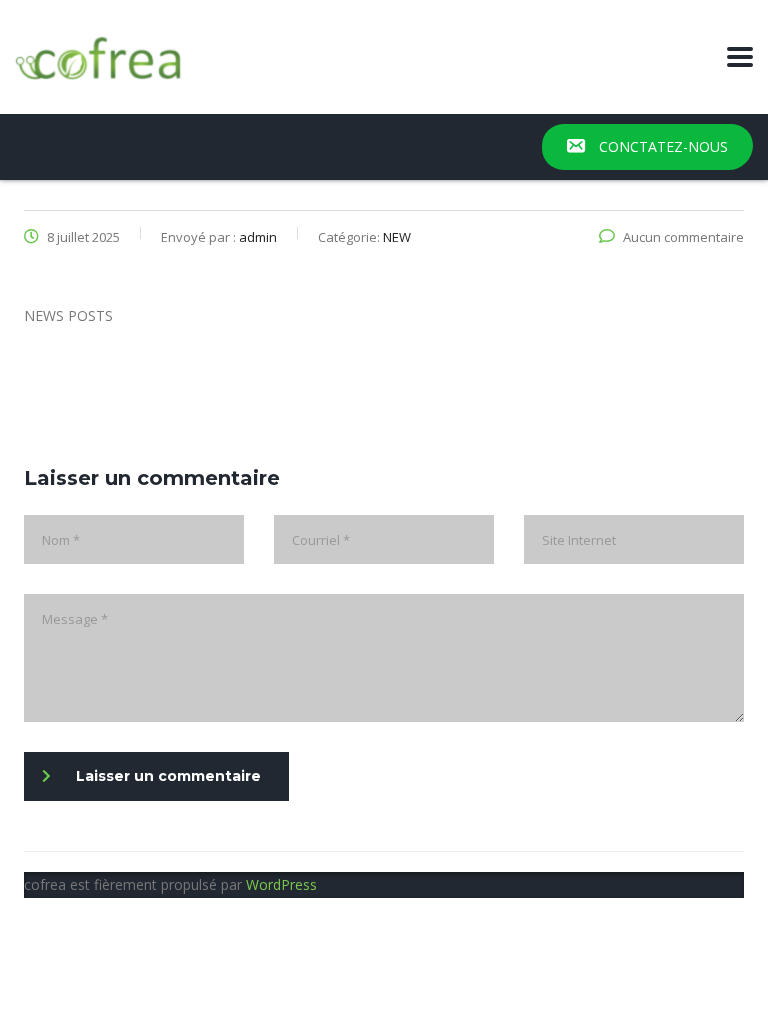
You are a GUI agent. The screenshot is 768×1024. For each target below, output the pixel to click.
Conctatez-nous (661, 146)
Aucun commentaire (683, 237)
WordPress (281, 884)
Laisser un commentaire (168, 776)
